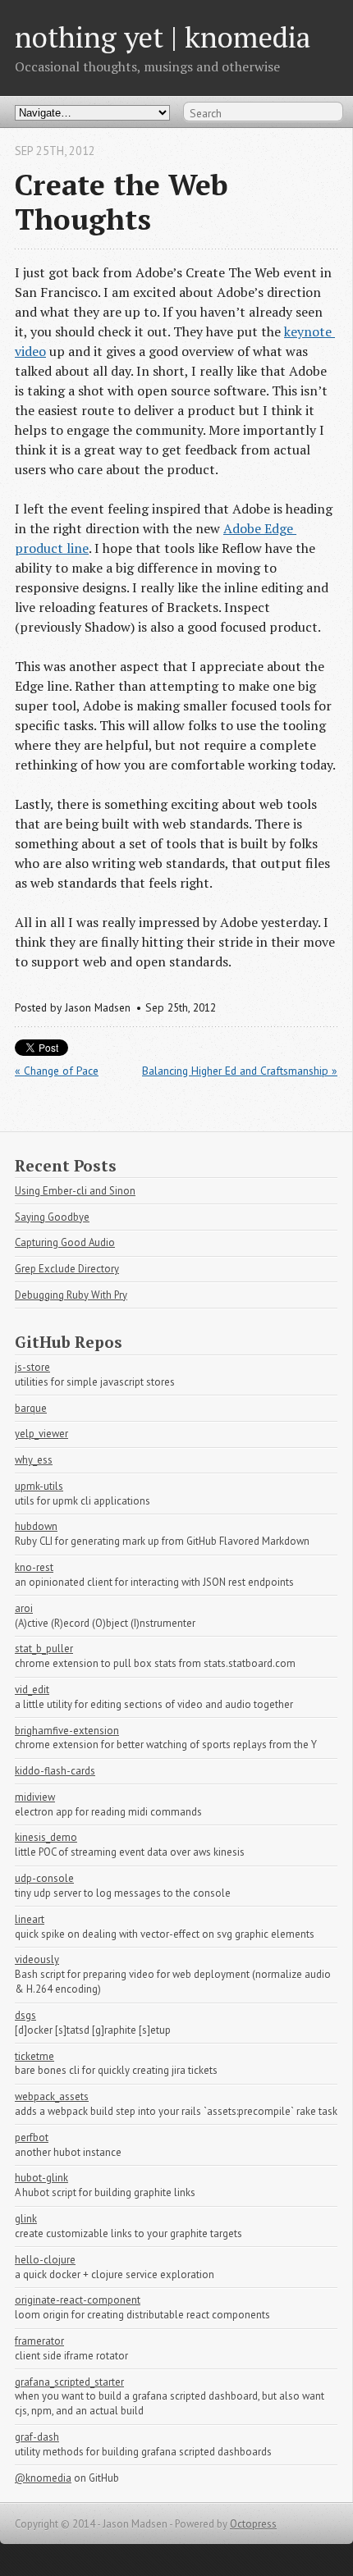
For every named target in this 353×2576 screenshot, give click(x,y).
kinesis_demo (46, 1837)
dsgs (25, 2015)
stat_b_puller (44, 1649)
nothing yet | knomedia (163, 37)
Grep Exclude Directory (67, 1269)
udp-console (44, 1878)
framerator (39, 2341)
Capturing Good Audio (65, 1242)
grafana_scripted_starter (69, 2382)
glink (26, 2219)
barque (31, 1408)
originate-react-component (78, 2300)
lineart (30, 1919)
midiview (35, 1797)
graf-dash (37, 2437)
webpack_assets (52, 2096)
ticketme (34, 2056)
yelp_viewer (41, 1434)
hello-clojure (45, 2260)
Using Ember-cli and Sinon (75, 1191)
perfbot (32, 2138)
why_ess (34, 1460)
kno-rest (34, 1567)
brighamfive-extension (67, 1731)
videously (37, 1959)
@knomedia (43, 2478)
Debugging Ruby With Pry (71, 1295)
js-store (32, 1367)
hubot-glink (41, 2178)
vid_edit (32, 1690)
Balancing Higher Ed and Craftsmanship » (240, 1071)
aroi (24, 1608)
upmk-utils (39, 1486)
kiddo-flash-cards (55, 1771)
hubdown (36, 1526)
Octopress (253, 2524)
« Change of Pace (57, 1071)
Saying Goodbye (52, 1217)
